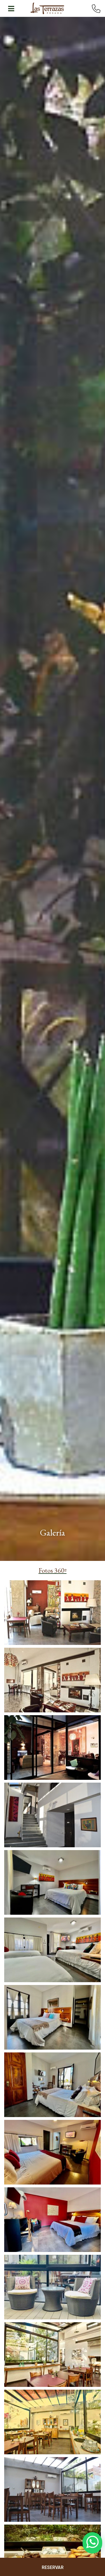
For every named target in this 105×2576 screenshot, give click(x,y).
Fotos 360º (53, 1570)
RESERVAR (53, 2567)
